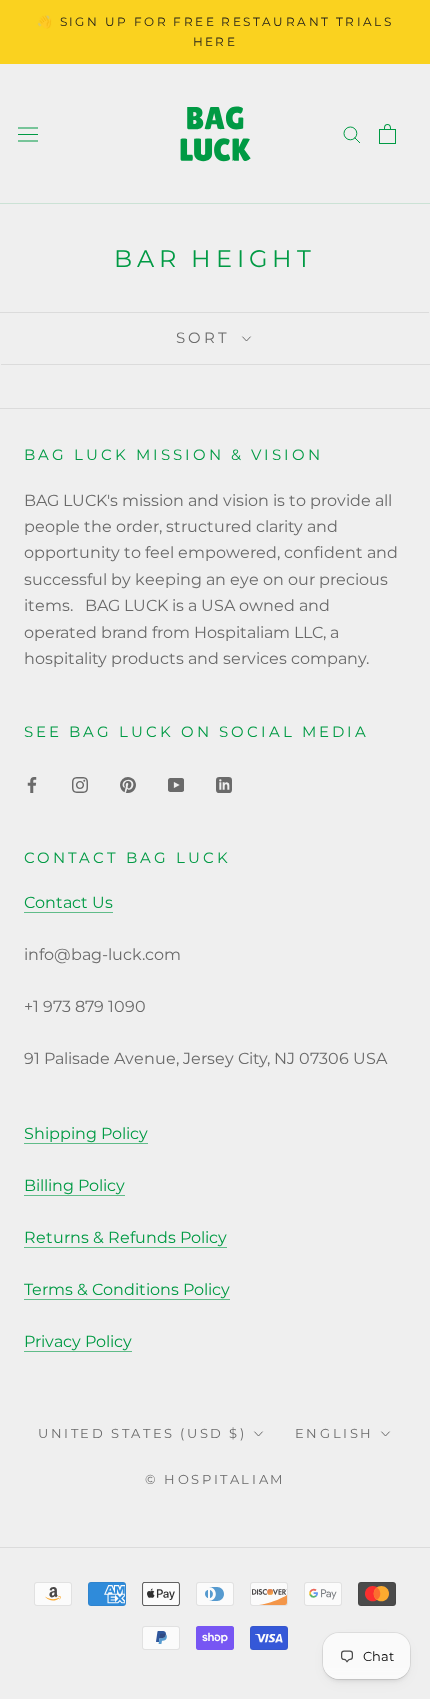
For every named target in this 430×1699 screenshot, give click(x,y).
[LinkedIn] (224, 784)
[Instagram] (80, 784)
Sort (206, 337)
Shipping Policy (86, 1133)
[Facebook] (32, 784)
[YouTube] (176, 784)
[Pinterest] (128, 784)
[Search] (352, 133)
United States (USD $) (142, 1433)
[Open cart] (387, 134)
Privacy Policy (78, 1341)
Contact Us (68, 902)
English (334, 1433)
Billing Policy (74, 1185)
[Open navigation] (28, 133)
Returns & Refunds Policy (125, 1237)
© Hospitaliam (215, 1479)
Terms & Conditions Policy (127, 1289)
